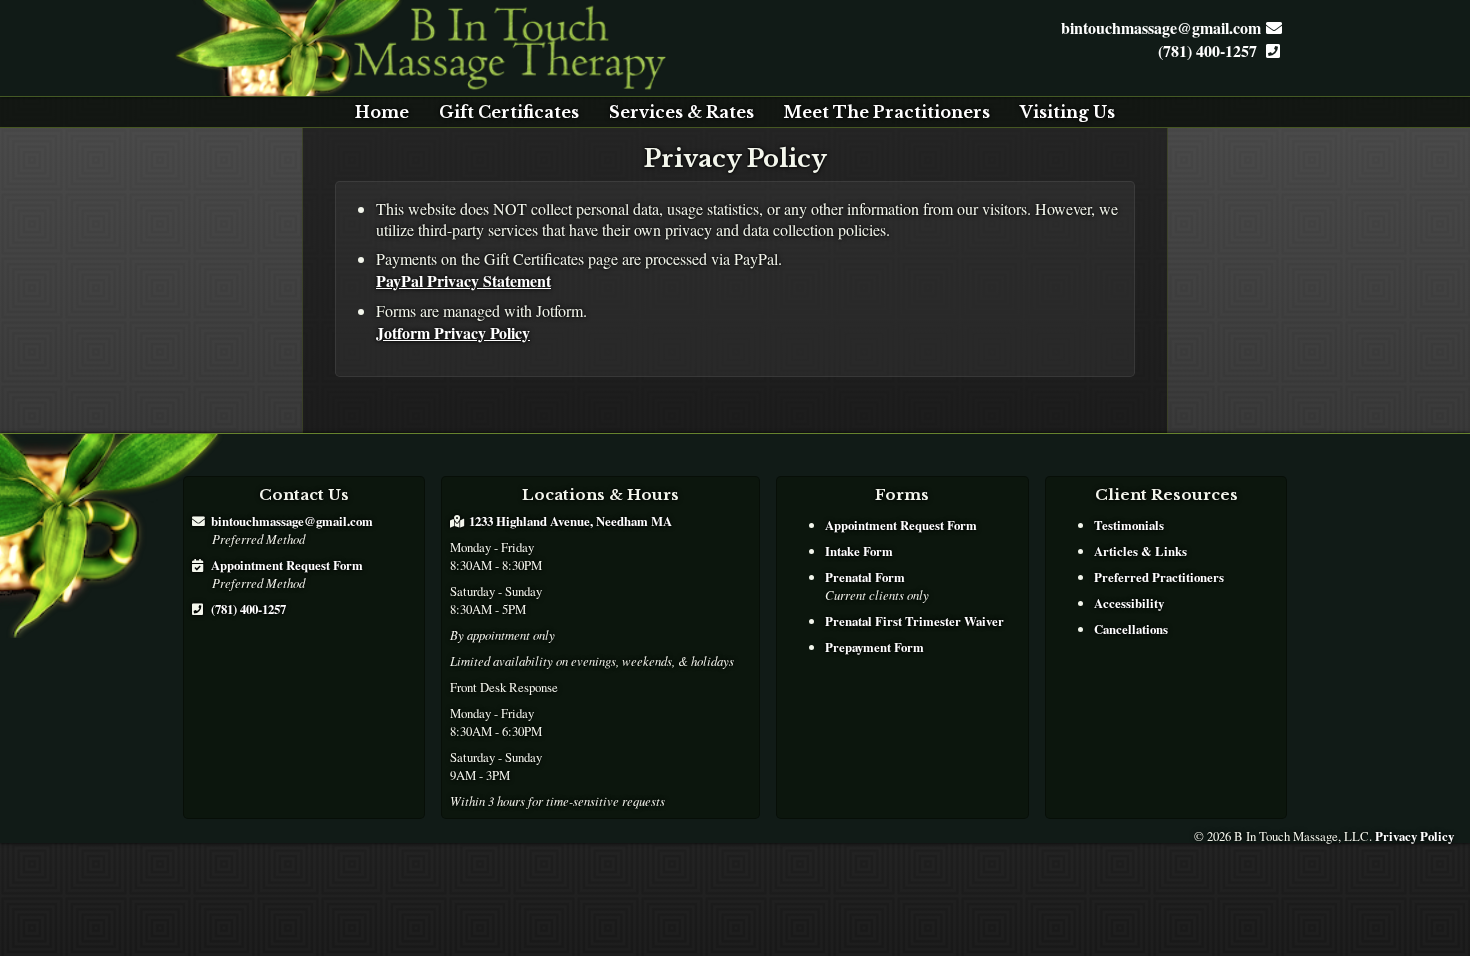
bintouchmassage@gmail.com (1161, 27)
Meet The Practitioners (886, 112)
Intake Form (859, 551)
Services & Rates (681, 112)
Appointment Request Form (287, 565)
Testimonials (1129, 525)
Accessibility (1129, 603)
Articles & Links (1140, 551)
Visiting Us (1067, 112)
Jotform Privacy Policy (453, 332)
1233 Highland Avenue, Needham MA (570, 521)
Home (382, 112)
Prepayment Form (874, 647)
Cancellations (1131, 629)
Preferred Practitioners (1159, 577)
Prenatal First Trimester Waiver (914, 621)
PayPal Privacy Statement (463, 280)
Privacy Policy (1414, 836)
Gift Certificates (509, 112)
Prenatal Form (865, 577)
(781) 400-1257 (1209, 50)
